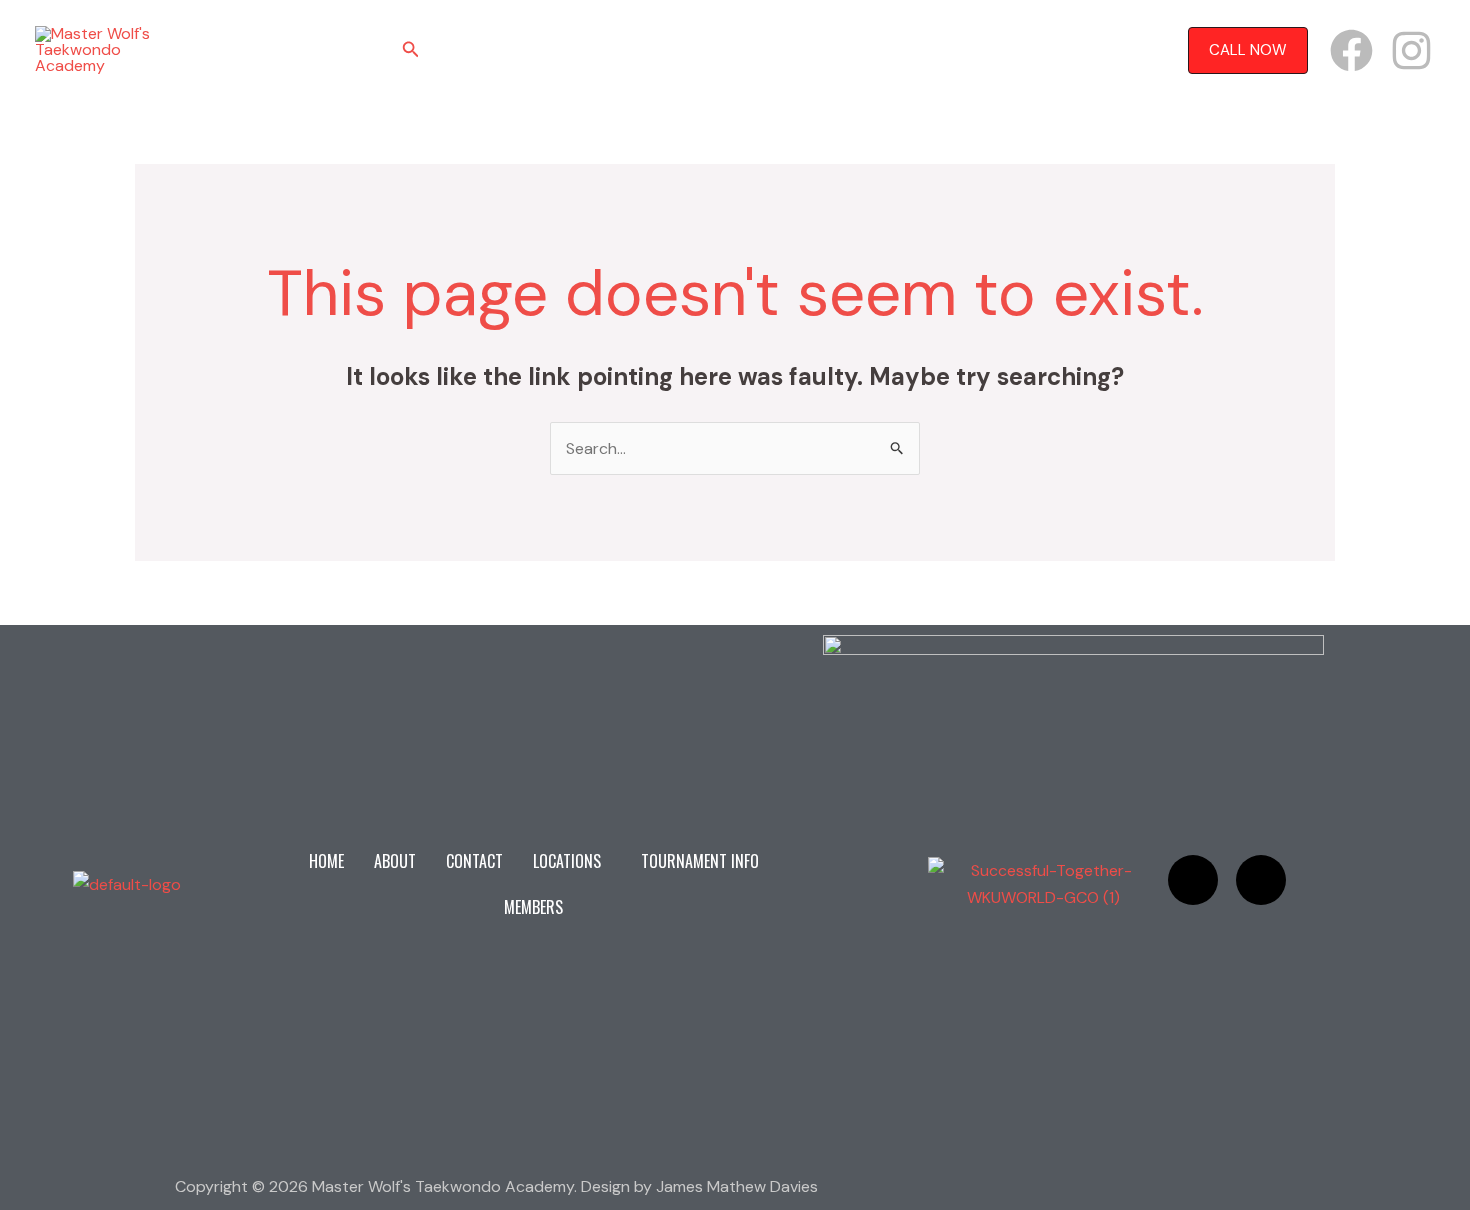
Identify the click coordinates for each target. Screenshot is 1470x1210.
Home (473, 50)
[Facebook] (1351, 50)
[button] (411, 50)
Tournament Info (864, 50)
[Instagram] (1411, 50)
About (544, 50)
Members (984, 50)
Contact (625, 50)
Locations (720, 50)
